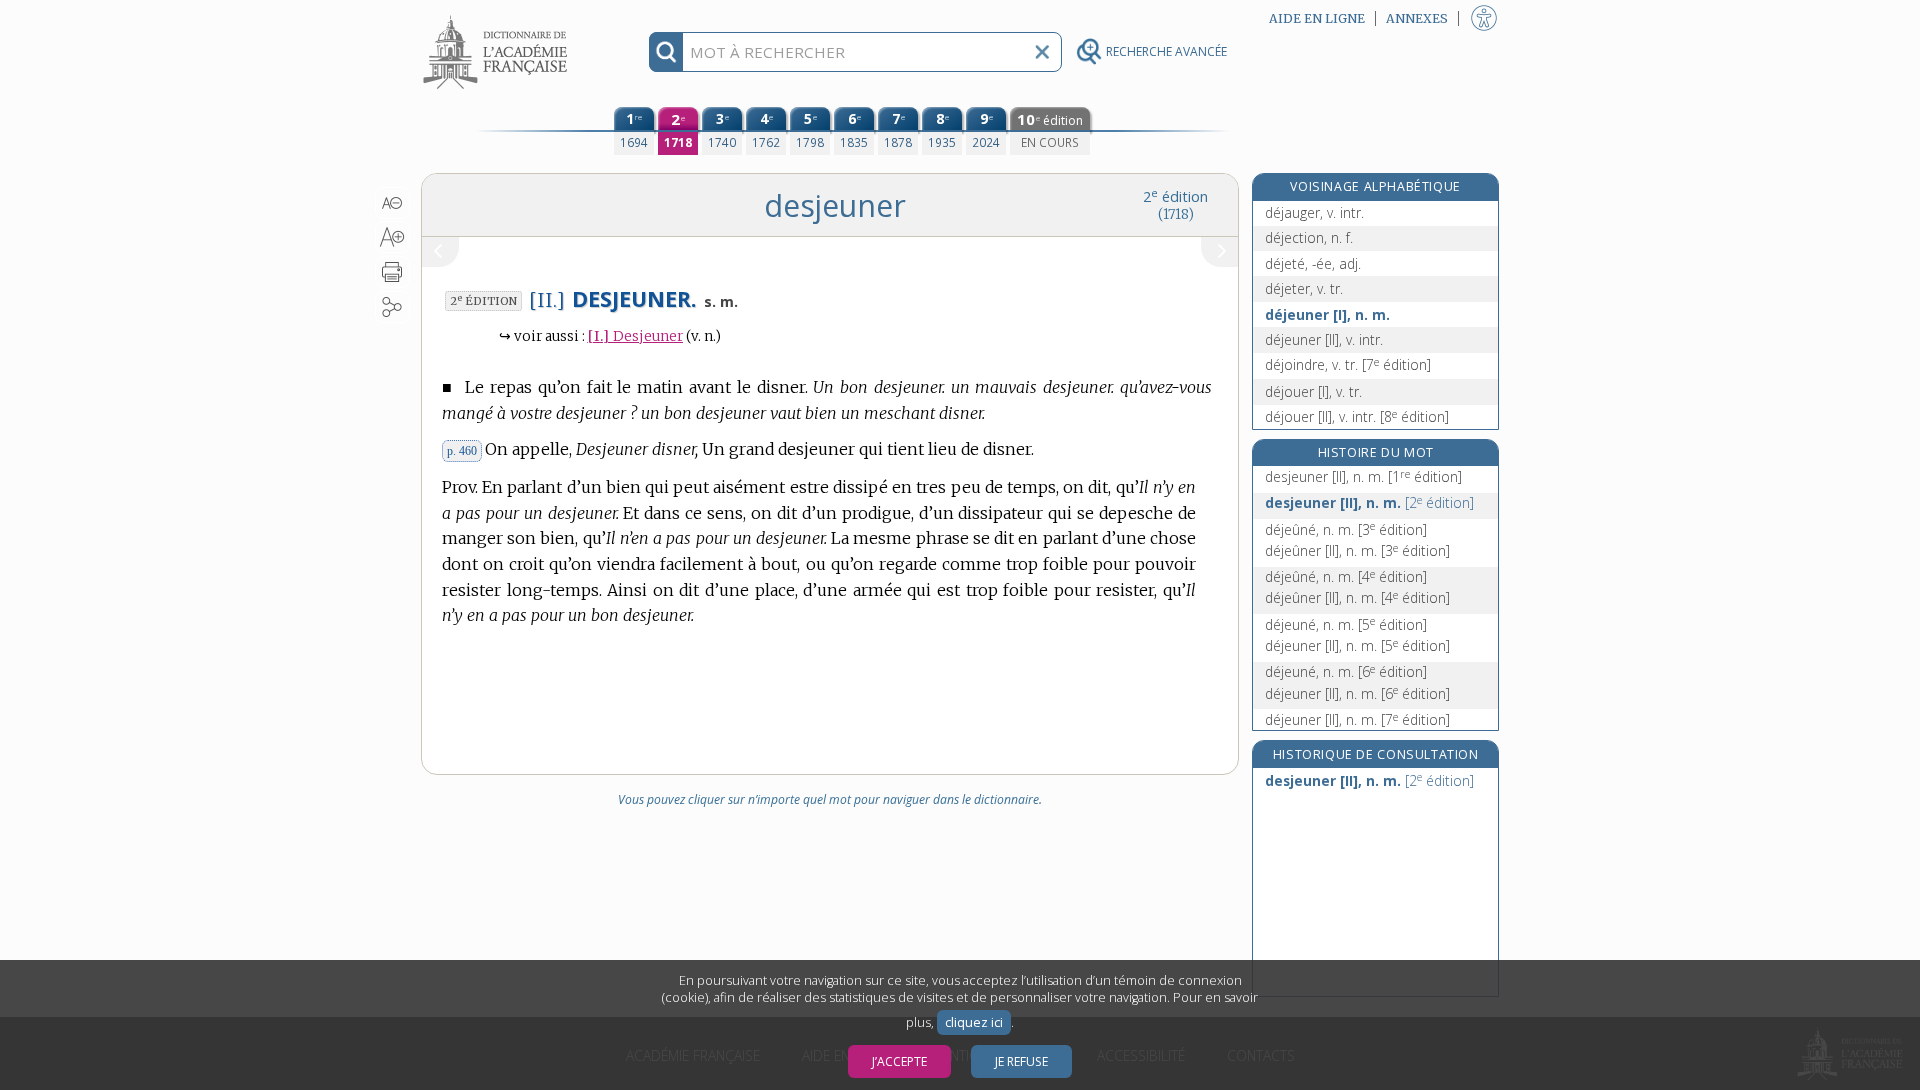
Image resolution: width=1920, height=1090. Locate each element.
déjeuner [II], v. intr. (1324, 339)
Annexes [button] (1417, 18)
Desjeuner (635, 336)
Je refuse (1021, 1061)
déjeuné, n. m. (1346, 624)
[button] (392, 203)
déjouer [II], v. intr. (1357, 416)
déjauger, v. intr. (1314, 212)
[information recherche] (666, 52)
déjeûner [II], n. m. (1357, 550)
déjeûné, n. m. (1346, 529)
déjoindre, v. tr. (1348, 364)
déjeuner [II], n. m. (1357, 645)
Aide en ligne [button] (1317, 18)
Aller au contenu (498, 17)
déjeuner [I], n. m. (1327, 314)
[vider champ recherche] (1042, 52)
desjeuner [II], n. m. (1363, 476)
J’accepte (899, 1061)
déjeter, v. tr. (1304, 288)
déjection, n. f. (1309, 237)
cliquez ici (974, 1022)
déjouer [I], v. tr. (1313, 391)
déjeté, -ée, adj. (1313, 263)
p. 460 (462, 451)
